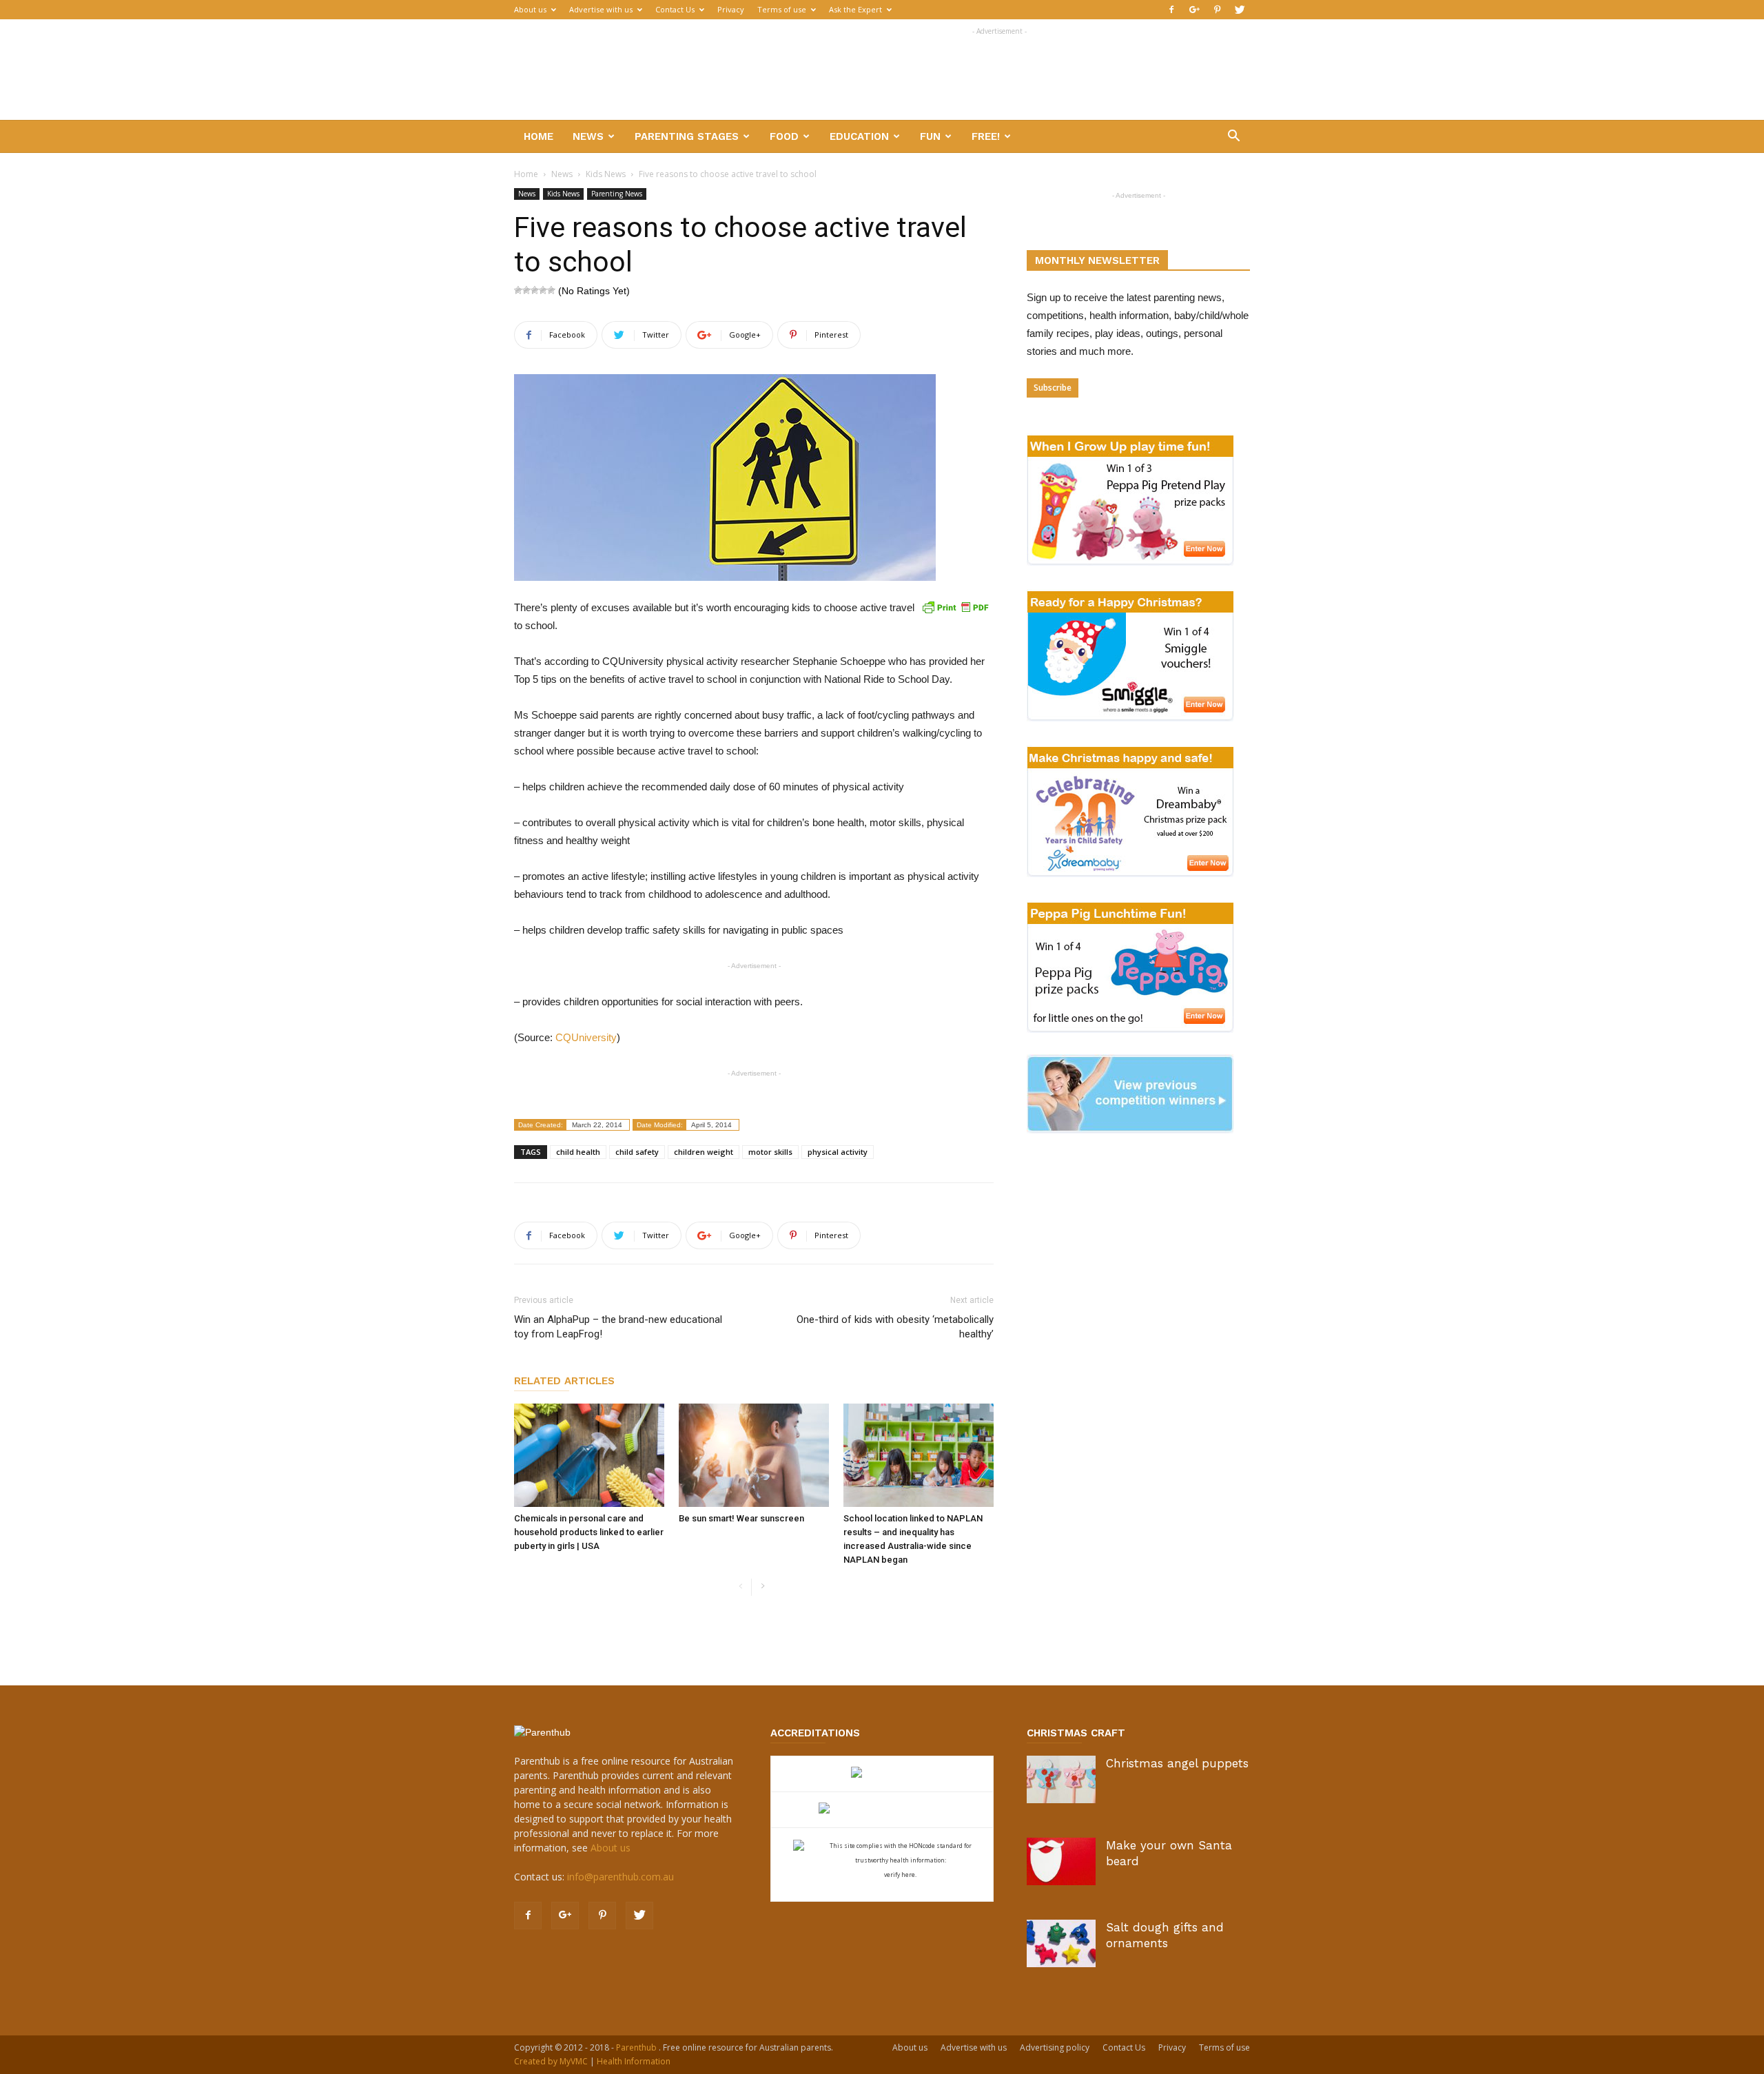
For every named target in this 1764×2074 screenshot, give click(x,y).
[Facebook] (1171, 10)
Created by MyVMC (551, 2061)
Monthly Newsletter (1097, 260)
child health (578, 1152)
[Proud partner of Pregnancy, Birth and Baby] (882, 1810)
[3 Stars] (535, 290)
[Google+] (1194, 10)
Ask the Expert (855, 9)
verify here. (900, 1875)
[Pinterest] (1217, 10)
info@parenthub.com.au (621, 1877)
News (588, 136)
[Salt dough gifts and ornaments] (1061, 1943)
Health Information (634, 2061)
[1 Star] (518, 290)
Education (859, 136)
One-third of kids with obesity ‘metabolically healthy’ (895, 1327)
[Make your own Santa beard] (1061, 1861)
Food (784, 136)
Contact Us (675, 9)
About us (530, 9)
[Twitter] (1240, 10)
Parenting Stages (687, 136)
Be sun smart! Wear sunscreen (741, 1518)
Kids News (606, 174)
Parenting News (617, 194)
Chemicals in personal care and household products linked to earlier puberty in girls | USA (589, 1532)
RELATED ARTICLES (564, 1381)
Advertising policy (1055, 2047)
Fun (930, 136)
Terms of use (782, 9)
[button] (1233, 137)
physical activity (838, 1152)
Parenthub (637, 2047)
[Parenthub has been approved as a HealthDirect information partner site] (882, 1774)
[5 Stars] (551, 290)
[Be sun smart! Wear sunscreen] (754, 1455)
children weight (704, 1152)
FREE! (986, 136)
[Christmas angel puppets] (1061, 1779)
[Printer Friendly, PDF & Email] (955, 607)
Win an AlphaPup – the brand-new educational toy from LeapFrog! (618, 1327)
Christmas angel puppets (1177, 1763)
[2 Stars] (526, 290)
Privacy (731, 9)
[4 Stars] (543, 290)
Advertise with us (601, 9)
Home (539, 136)
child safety (637, 1152)
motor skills (770, 1152)
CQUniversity (586, 1037)
